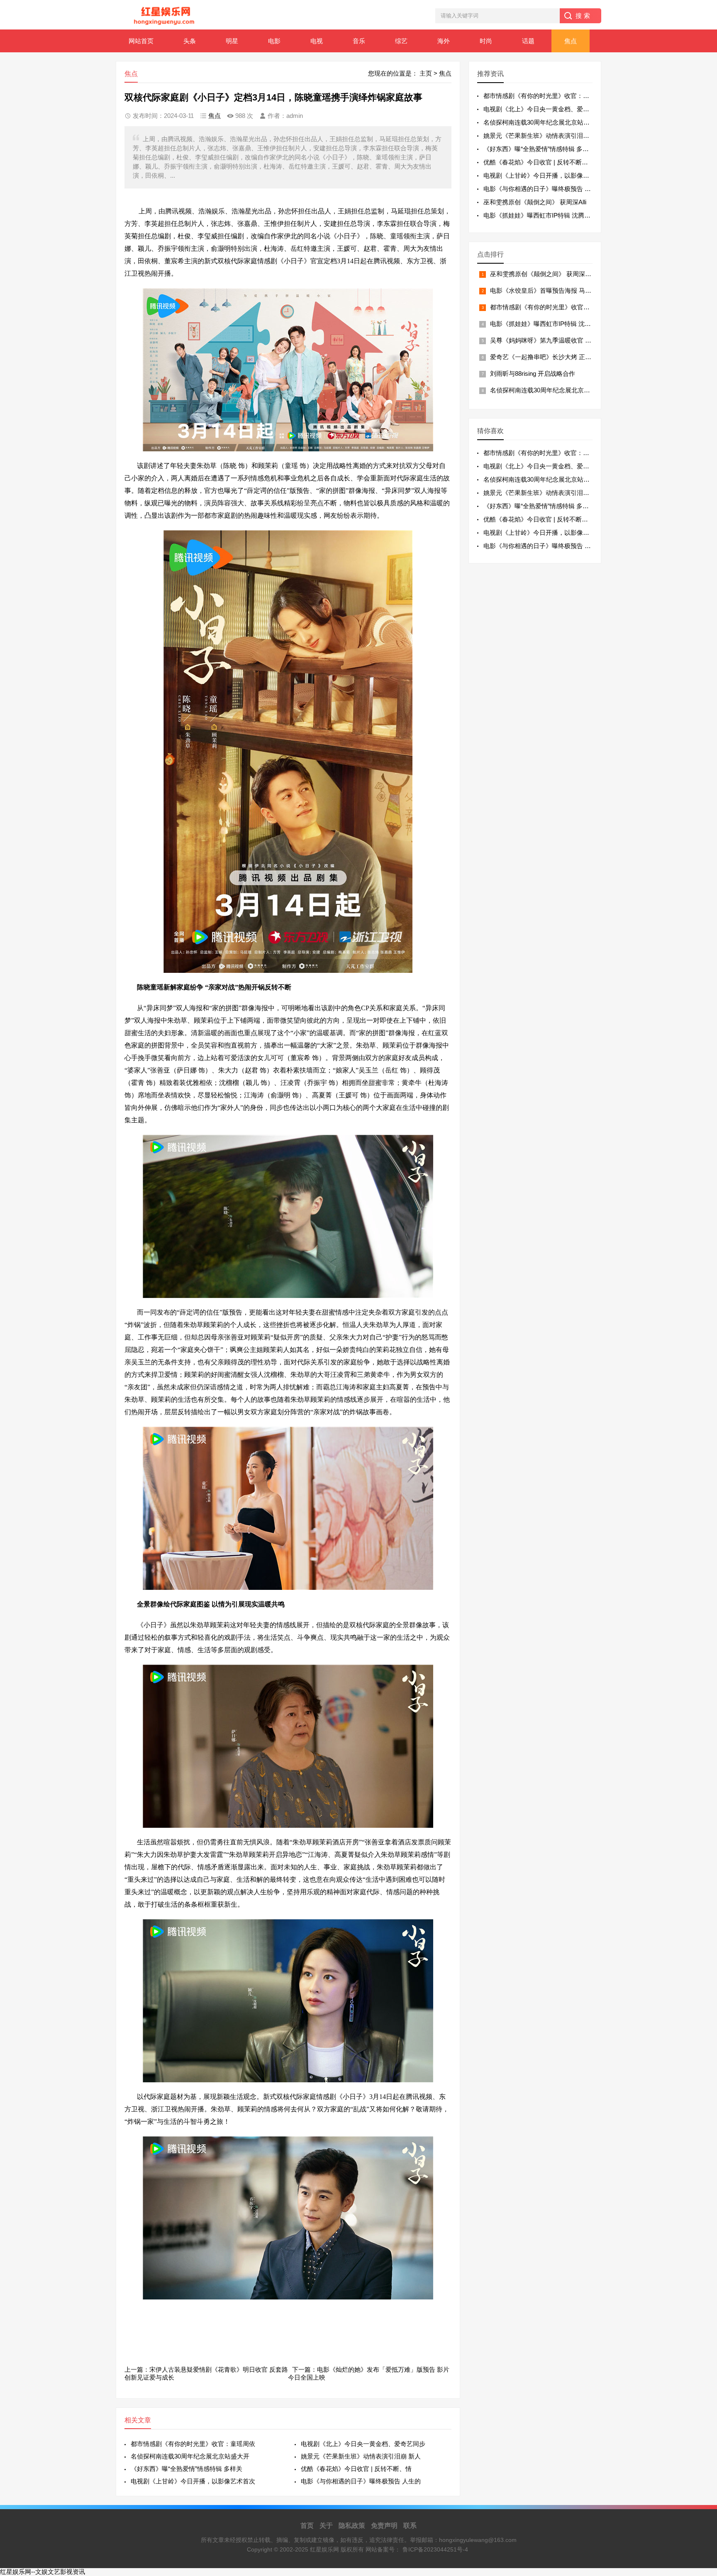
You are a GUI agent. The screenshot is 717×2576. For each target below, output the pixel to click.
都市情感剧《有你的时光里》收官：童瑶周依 (193, 2444)
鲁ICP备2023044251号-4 (435, 2549)
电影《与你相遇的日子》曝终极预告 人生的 (361, 2481)
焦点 (571, 41)
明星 (232, 41)
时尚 (486, 41)
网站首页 (141, 41)
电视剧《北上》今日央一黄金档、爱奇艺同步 (363, 2444)
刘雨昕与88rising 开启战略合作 (533, 373)
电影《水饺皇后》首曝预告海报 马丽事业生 (550, 290)
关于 (326, 2526)
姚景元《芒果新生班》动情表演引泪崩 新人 (361, 2456)
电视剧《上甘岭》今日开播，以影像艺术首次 (193, 2481)
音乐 (359, 41)
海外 (444, 41)
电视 (317, 41)
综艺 (401, 41)
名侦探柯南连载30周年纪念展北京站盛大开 (190, 2456)
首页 (307, 2526)
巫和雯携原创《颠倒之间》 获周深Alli (535, 202)
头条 (190, 41)
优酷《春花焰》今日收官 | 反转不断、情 (356, 2469)
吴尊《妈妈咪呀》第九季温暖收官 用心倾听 (550, 340)
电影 (274, 41)
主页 (426, 73)
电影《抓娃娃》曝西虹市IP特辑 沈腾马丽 (540, 215)
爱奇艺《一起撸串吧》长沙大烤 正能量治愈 (550, 357)
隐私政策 (352, 2526)
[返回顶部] (700, 2310)
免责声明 (384, 2526)
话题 (528, 41)
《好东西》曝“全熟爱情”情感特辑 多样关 (187, 2469)
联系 (410, 2526)
